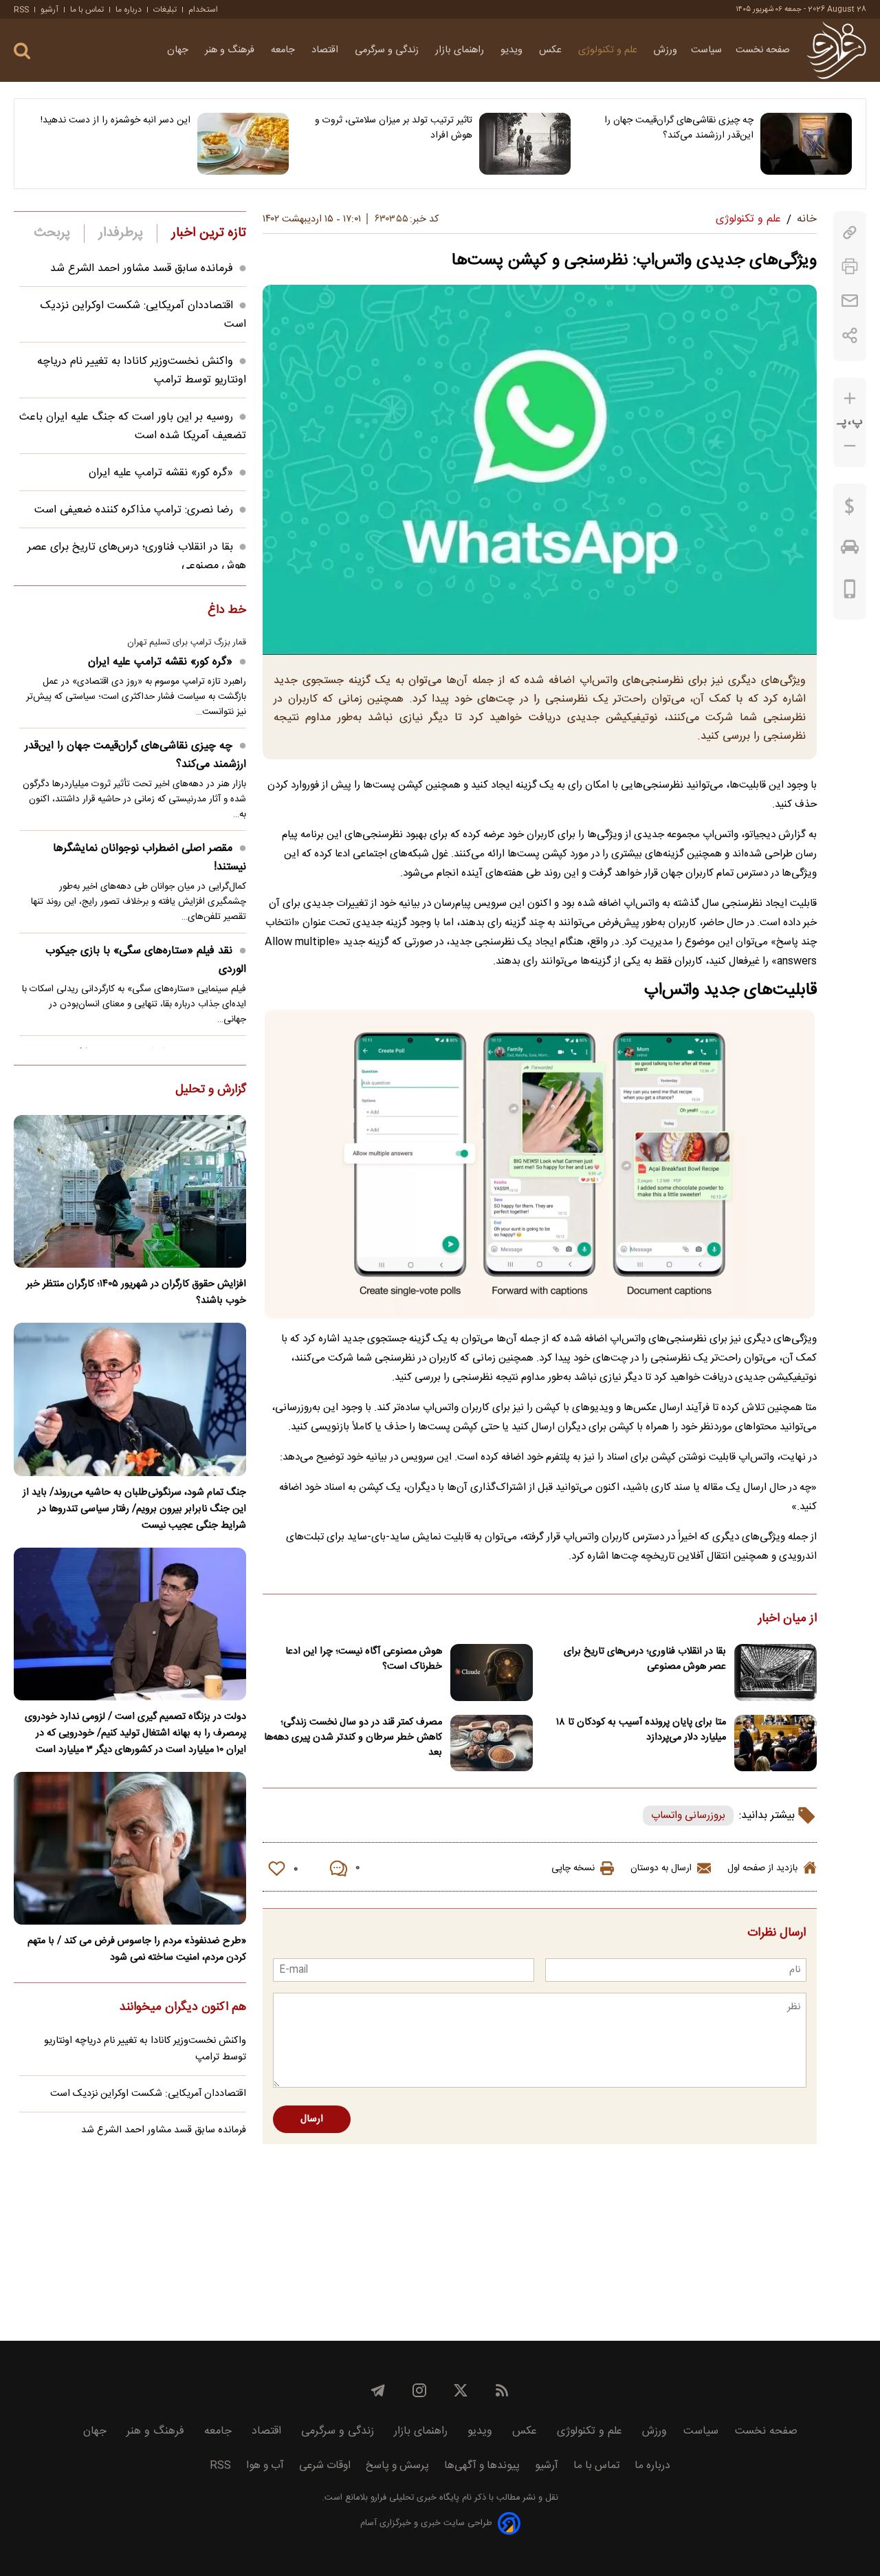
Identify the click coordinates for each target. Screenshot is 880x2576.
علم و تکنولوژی (609, 50)
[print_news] (850, 267)
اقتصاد (326, 50)
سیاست (706, 50)
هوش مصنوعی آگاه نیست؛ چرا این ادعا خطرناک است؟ (364, 1659)
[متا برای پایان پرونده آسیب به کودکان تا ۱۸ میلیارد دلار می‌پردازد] (775, 1743)
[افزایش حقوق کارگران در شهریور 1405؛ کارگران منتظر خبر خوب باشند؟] (130, 1191)
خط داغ (227, 611)
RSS (21, 10)
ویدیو (513, 50)
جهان (179, 50)
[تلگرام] (378, 2390)
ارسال (312, 2119)
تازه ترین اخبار (209, 233)
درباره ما (129, 10)
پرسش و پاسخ (397, 2466)
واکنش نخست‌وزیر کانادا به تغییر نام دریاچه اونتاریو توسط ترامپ (145, 2049)
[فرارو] (836, 50)
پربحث (52, 233)
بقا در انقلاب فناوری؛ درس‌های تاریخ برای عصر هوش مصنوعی (645, 1659)
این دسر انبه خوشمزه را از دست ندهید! (115, 120)
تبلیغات (165, 10)
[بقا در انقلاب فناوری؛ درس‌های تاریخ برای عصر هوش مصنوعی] (775, 1673)
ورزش (665, 50)
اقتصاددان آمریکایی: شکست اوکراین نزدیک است (148, 2094)
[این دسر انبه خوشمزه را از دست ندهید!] (243, 144)
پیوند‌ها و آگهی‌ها (482, 2466)
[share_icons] (850, 335)
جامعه (284, 50)
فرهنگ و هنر (231, 50)
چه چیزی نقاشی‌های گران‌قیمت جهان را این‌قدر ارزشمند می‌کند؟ (679, 128)
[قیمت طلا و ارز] (850, 510)
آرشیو (49, 10)
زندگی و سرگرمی (388, 50)
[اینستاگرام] (419, 2390)
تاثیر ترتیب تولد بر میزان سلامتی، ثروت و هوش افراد (393, 128)
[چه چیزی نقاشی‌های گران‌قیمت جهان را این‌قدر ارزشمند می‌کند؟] (806, 144)
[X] (461, 2390)
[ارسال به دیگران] (850, 301)
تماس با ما (87, 10)
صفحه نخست (763, 50)
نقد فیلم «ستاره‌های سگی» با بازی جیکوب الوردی (146, 960)
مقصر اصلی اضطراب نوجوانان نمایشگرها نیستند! (150, 858)
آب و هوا (265, 2466)
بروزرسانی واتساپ (688, 1816)
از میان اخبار (788, 1619)
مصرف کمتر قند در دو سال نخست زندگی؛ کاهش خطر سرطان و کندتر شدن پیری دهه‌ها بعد (353, 1738)
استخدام (203, 10)
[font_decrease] (850, 446)
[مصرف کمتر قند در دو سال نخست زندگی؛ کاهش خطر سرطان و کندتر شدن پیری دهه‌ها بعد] (492, 1743)
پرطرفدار (121, 233)
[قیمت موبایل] (850, 592)
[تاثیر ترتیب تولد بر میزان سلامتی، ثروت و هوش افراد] (525, 144)
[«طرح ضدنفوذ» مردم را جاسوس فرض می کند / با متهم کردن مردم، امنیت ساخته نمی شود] (130, 1848)
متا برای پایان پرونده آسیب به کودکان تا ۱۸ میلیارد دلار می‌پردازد (641, 1730)
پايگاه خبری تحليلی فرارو (414, 2498)
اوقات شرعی (325, 2466)
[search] (22, 51)
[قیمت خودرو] (850, 550)
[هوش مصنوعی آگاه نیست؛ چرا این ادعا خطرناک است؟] (492, 1673)
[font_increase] (850, 399)
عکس (552, 50)
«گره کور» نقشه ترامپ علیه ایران (161, 473)
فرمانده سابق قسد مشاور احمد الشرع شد (142, 269)
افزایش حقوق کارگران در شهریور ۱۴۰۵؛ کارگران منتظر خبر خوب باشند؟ (136, 1292)
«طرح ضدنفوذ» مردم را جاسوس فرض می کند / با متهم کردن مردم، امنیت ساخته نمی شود (137, 1949)
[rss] (502, 2390)
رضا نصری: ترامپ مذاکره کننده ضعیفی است (134, 510)
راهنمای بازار (461, 50)
